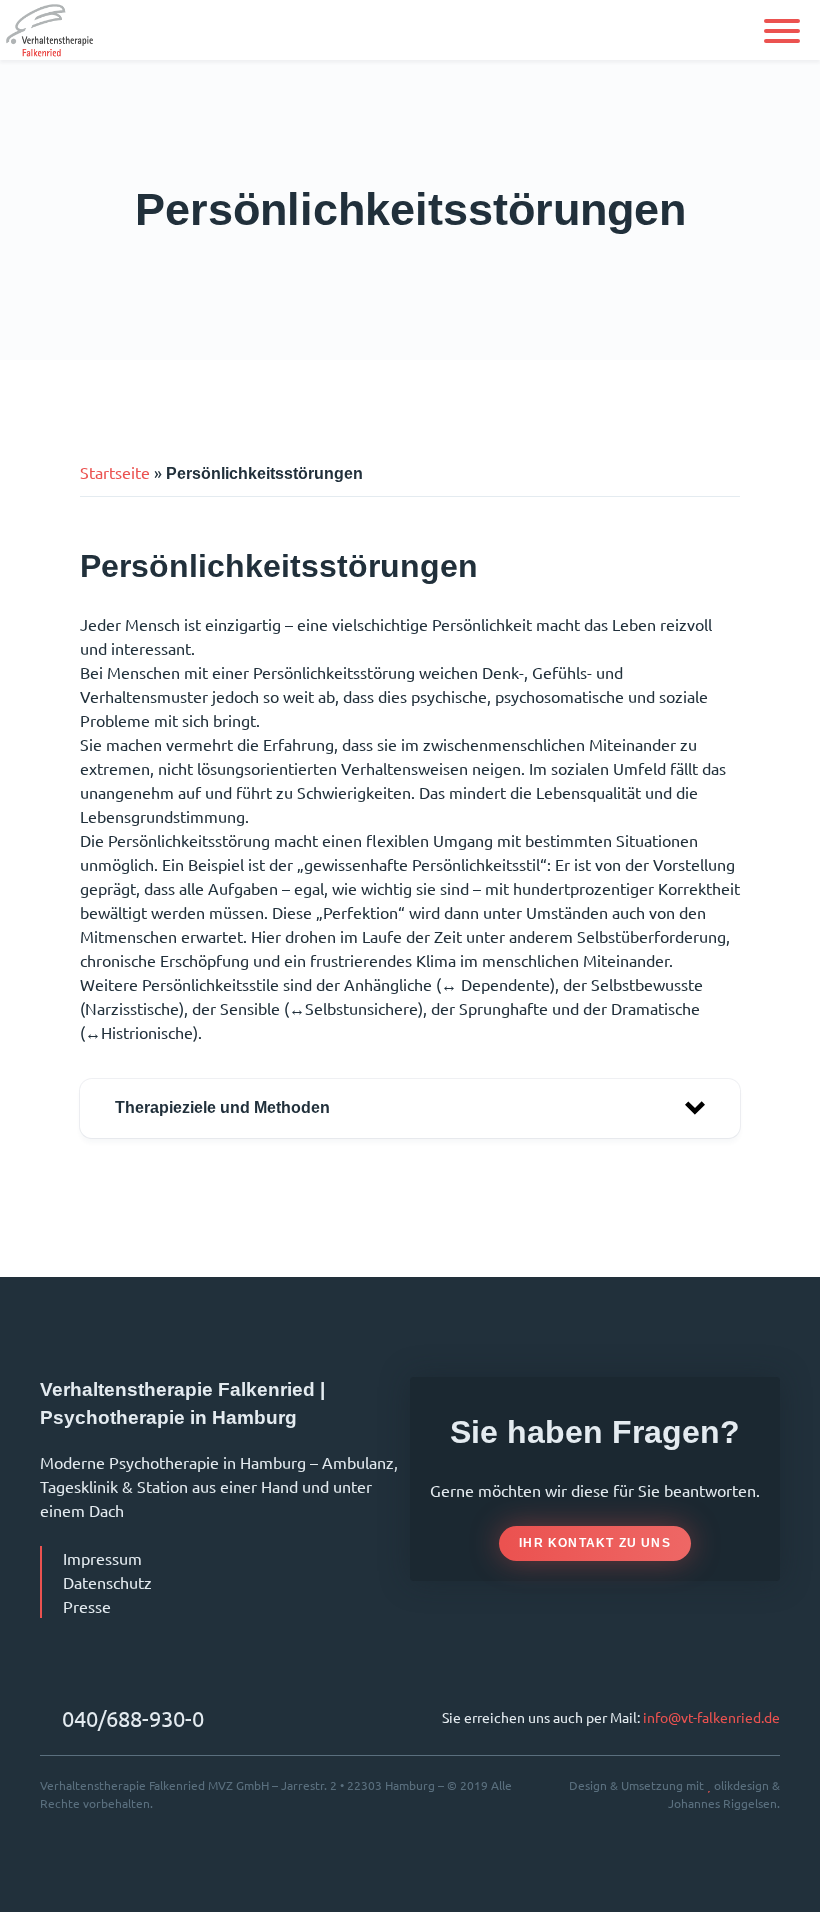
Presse (87, 1606)
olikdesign (741, 1785)
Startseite (115, 472)
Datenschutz (107, 1582)
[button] (782, 31)
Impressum (102, 1558)
